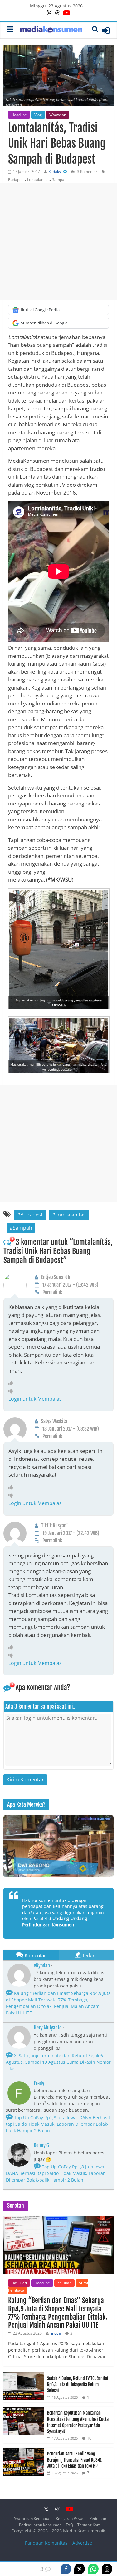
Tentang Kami (89, 2525)
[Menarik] (12, 1383)
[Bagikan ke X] (80, 2569)
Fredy (39, 2083)
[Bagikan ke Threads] (107, 2569)
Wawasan (58, 115)
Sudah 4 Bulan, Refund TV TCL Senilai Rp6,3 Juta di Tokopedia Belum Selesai (78, 2384)
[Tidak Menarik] (12, 1391)
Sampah (59, 180)
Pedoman (98, 2519)
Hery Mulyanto (48, 2028)
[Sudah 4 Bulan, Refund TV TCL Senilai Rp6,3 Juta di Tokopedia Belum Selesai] (24, 2375)
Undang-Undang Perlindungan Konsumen (55, 1921)
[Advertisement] (58, 242)
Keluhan (64, 2283)
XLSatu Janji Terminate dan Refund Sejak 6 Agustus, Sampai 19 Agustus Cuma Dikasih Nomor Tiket (58, 2062)
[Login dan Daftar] (106, 31)
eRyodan (42, 1966)
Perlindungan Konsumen (40, 2525)
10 (89, 2438)
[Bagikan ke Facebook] (66, 2569)
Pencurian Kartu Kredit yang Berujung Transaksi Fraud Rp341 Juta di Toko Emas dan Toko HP (74, 2460)
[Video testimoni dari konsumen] (58, 1846)
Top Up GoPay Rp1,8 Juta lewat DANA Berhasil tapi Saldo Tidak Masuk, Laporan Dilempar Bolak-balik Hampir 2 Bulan (58, 2124)
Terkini (89, 1955)
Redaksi (55, 172)
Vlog (38, 115)
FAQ (69, 2525)
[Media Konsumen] (51, 30)
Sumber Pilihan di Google (44, 323)
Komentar (35, 1955)
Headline (19, 115)
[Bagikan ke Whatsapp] (93, 2569)
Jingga (56, 2333)
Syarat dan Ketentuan (33, 2519)
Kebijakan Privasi (71, 2519)
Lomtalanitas (38, 180)
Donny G (41, 2145)
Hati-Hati (19, 2283)
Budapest (16, 180)
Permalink (52, 1292)
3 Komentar (87, 172)
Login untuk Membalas (35, 1399)
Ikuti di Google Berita (40, 310)
